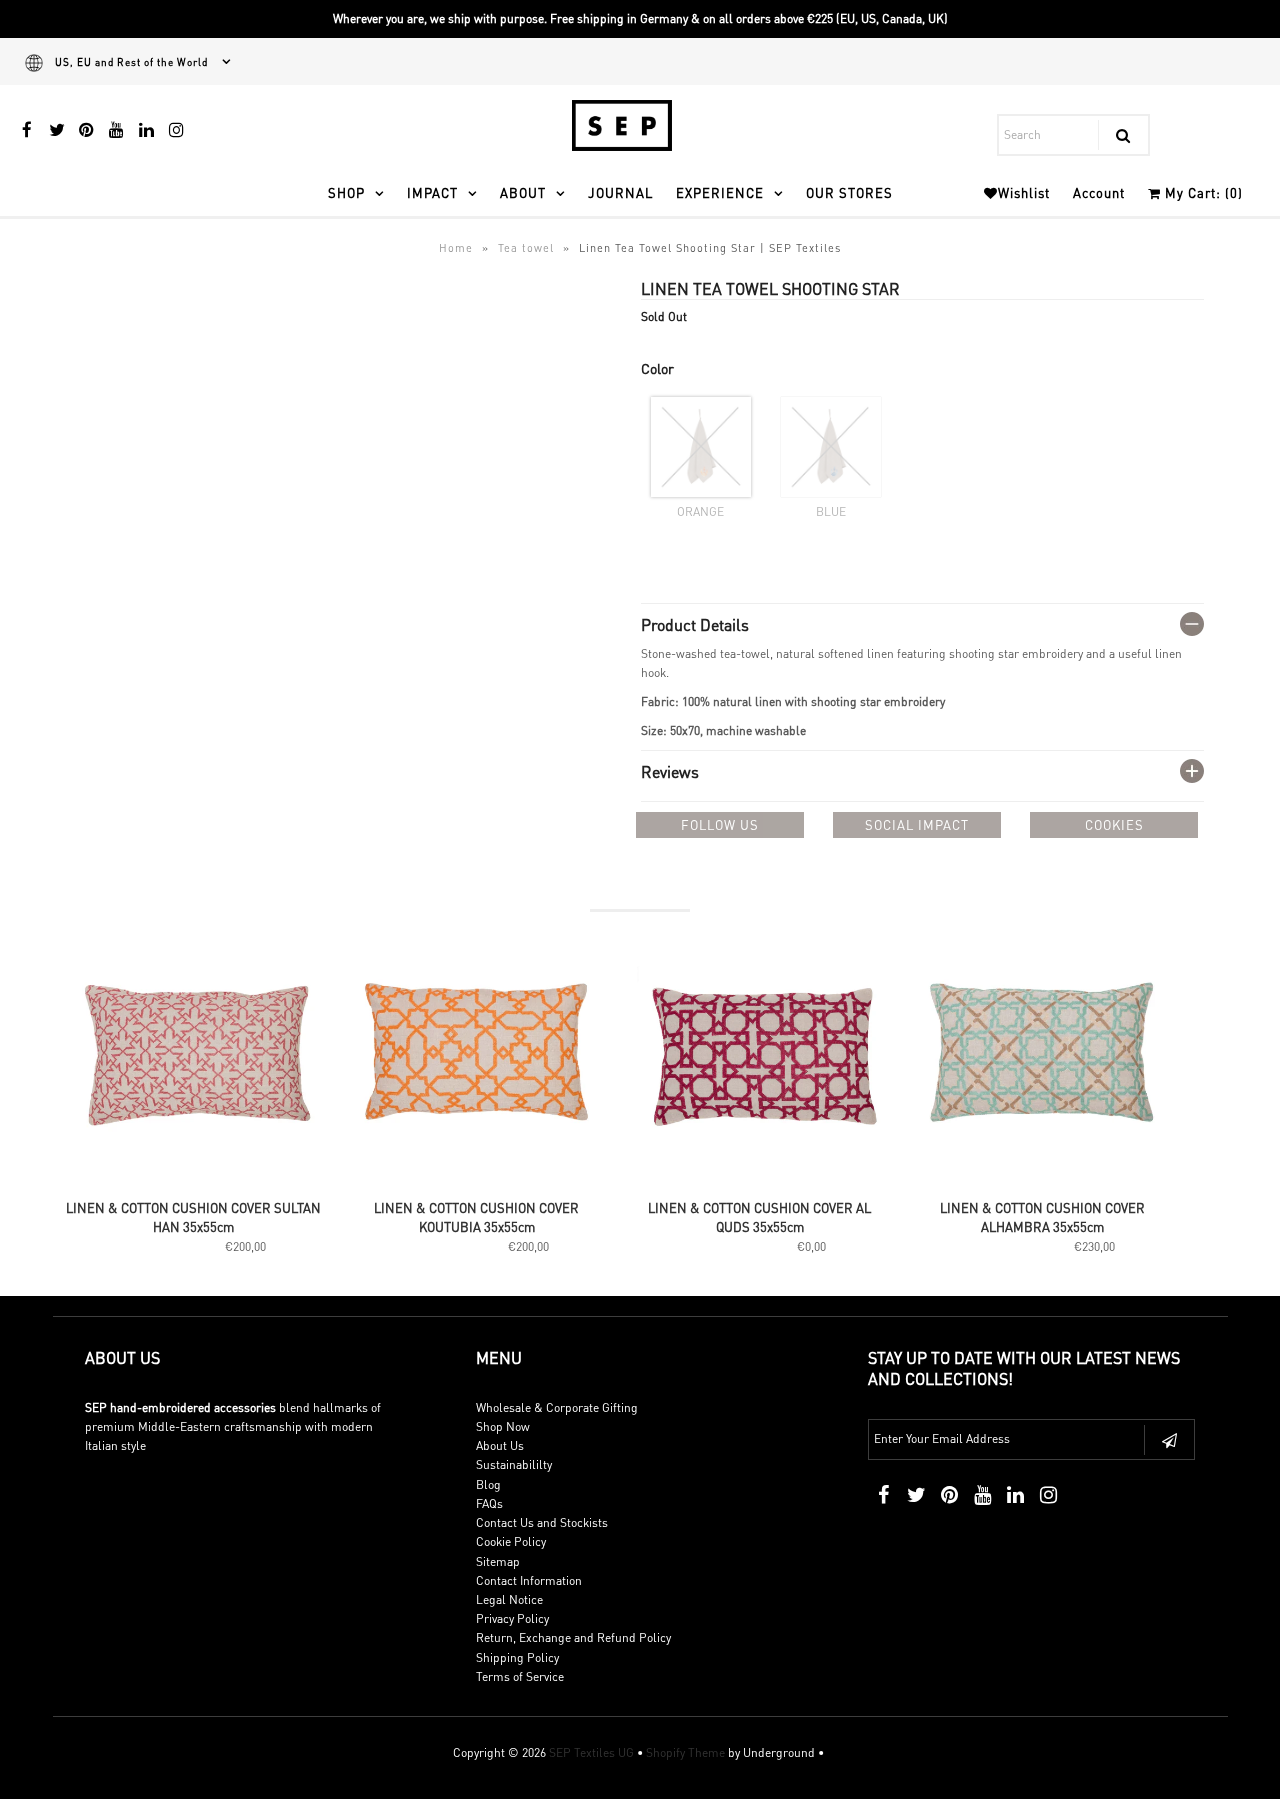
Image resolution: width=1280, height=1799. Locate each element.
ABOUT (523, 192)
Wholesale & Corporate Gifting (557, 1407)
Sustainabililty (514, 1464)
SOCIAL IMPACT (917, 824)
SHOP (346, 192)
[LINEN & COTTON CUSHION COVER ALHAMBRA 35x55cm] (1043, 1178)
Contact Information (529, 1580)
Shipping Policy (517, 1657)
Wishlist (1024, 192)
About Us (500, 1445)
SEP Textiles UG (591, 1752)
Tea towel (526, 248)
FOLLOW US (720, 824)
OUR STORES (849, 192)
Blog (488, 1484)
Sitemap (498, 1561)
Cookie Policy (511, 1541)
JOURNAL (620, 192)
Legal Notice (509, 1599)
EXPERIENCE (720, 192)
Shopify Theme (685, 1752)
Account (1099, 192)
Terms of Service (520, 1676)
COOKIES (1114, 824)
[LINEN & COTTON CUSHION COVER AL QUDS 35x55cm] (760, 1178)
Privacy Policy (512, 1618)
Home (456, 248)
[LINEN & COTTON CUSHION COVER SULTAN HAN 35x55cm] (194, 1178)
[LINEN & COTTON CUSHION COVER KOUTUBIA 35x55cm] (477, 1178)
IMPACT (432, 192)
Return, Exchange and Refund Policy (573, 1637)
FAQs (489, 1503)
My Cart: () (1202, 192)
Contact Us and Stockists (542, 1522)
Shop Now (503, 1426)
